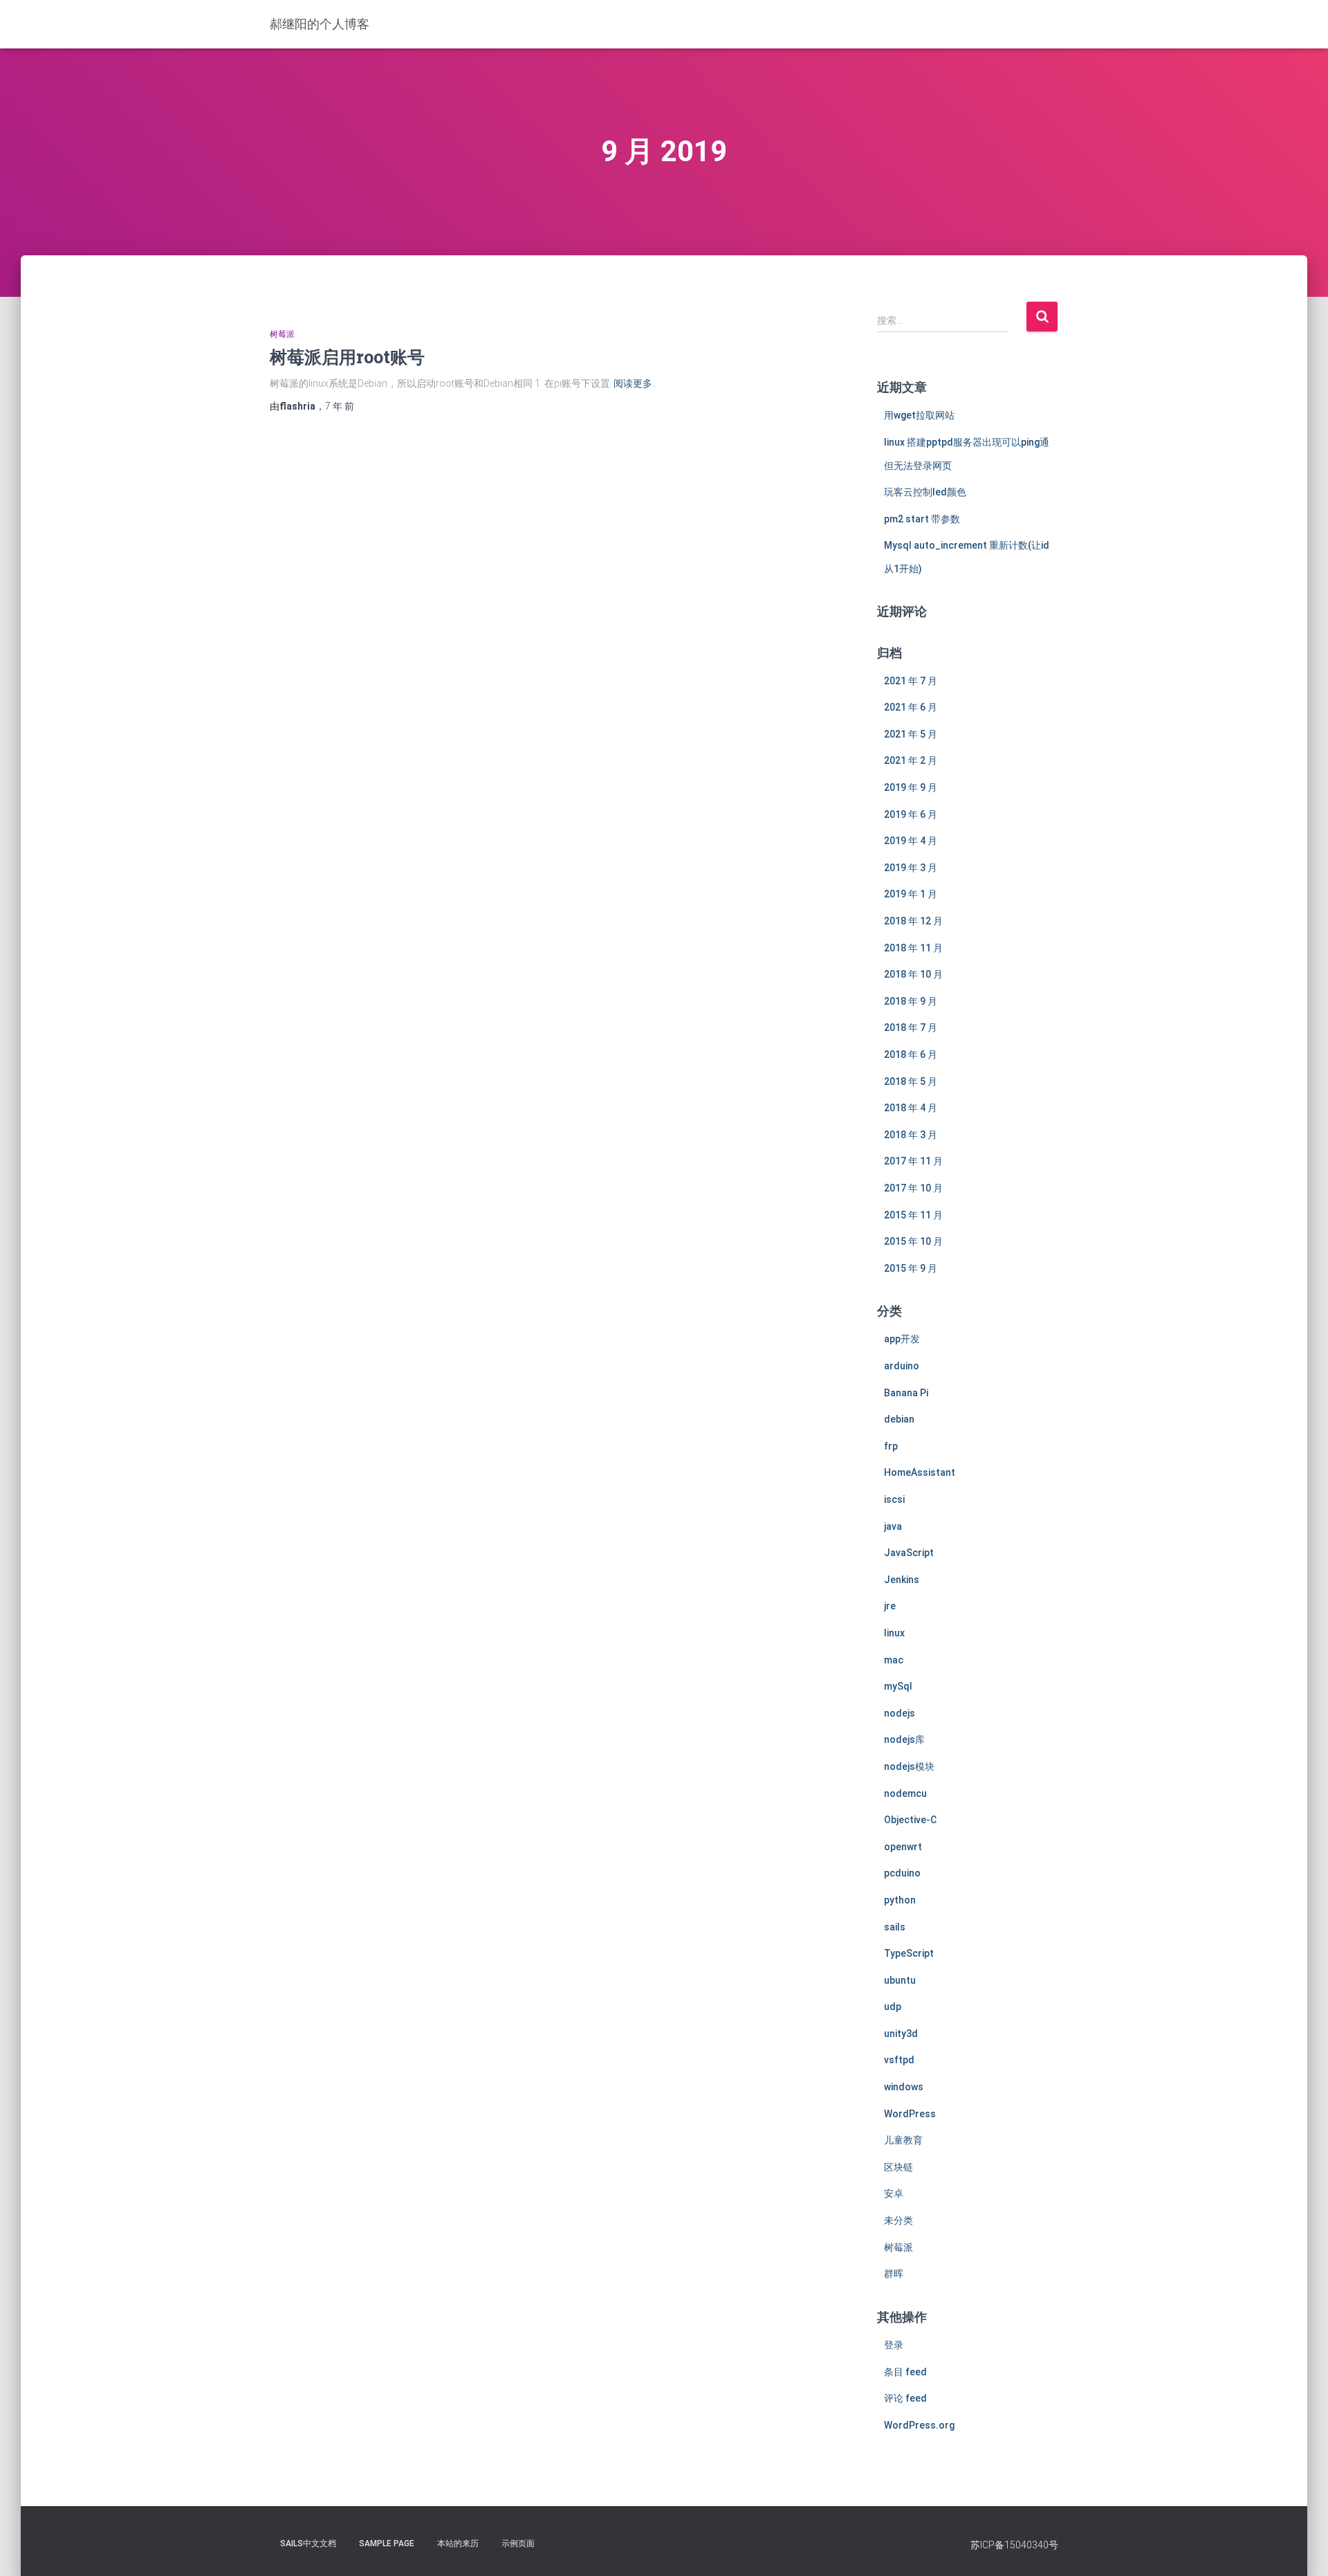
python (900, 1900)
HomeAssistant (920, 1472)
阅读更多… (636, 383)
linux (894, 1633)
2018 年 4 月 (911, 1108)
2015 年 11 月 (913, 1215)
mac (894, 1660)
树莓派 (282, 334)
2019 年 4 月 (911, 841)
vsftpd (899, 2060)
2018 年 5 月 (911, 1081)
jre (890, 1606)
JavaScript (909, 1553)
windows (904, 2087)
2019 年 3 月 (911, 868)
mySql (898, 1686)
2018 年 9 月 (911, 1001)
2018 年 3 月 (911, 1135)
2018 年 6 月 (911, 1054)
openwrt (903, 1847)
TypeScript (909, 1953)
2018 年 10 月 (913, 974)
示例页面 (518, 2543)
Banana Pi (906, 1393)
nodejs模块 (909, 1766)
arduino (902, 1366)
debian (899, 1419)
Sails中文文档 (308, 2543)
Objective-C (910, 1820)
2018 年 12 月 (913, 921)
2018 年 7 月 (911, 1027)
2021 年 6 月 (911, 707)
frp (891, 1446)
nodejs (900, 1713)
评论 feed (905, 2398)
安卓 (894, 2193)
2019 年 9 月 (911, 787)
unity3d (901, 2034)
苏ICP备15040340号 (1014, 2545)
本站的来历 (458, 2543)
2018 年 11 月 (913, 948)
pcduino (902, 1873)
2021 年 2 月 (911, 760)
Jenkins (902, 1580)
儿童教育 (903, 2140)
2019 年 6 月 (911, 814)
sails (895, 1927)
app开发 (902, 1339)
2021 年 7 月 (911, 681)
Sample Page (387, 2543)
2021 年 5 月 (911, 734)
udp (893, 2007)
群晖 (894, 2274)
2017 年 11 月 (913, 1161)
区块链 (898, 2167)
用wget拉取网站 (919, 415)
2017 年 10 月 (913, 1188)
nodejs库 (904, 1739)
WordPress (910, 2114)
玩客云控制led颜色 (925, 492)
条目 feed (905, 2372)
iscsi (894, 1499)
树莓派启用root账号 (347, 357)
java (893, 1526)
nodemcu (905, 1793)
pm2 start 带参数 (922, 519)
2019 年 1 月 (911, 894)
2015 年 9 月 (911, 1268)
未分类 (898, 2220)
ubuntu (900, 1980)
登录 (894, 2345)
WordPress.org (919, 2425)
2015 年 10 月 (913, 1241)
